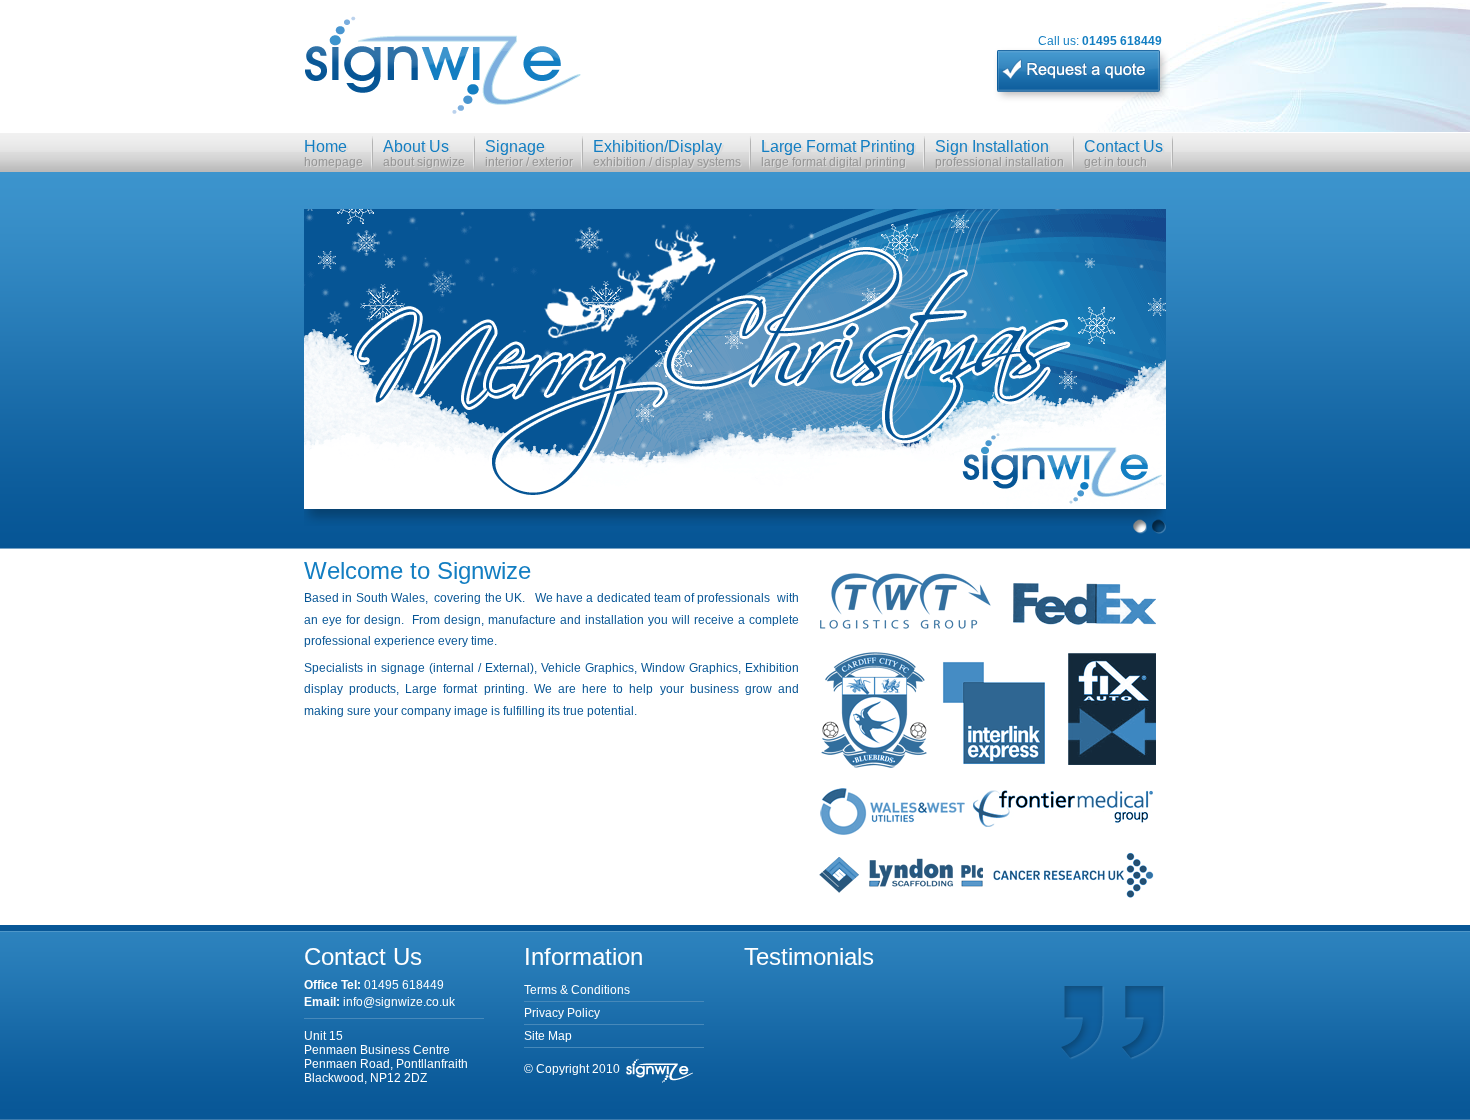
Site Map (548, 1036)
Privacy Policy (562, 1013)
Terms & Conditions (577, 990)
